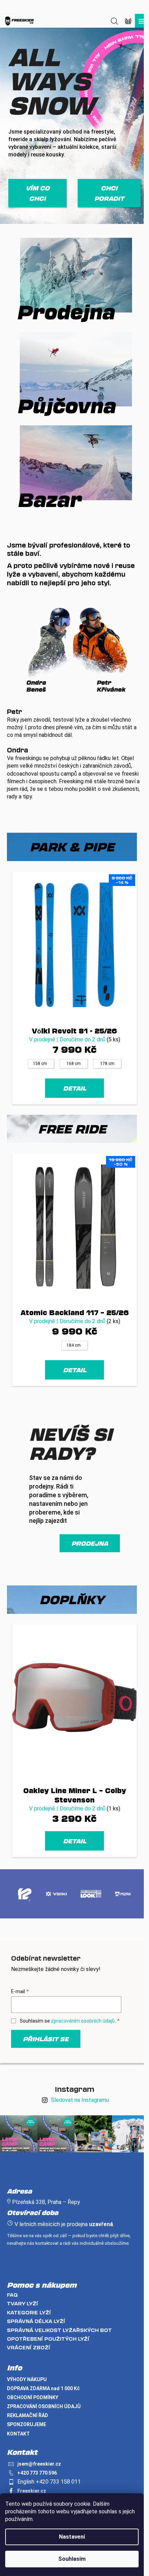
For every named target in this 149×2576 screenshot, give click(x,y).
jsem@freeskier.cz (39, 2464)
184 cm (74, 1345)
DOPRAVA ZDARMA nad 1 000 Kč (43, 2388)
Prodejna (90, 1543)
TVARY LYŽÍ (23, 2303)
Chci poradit (109, 193)
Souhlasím (72, 2559)
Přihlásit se (46, 2039)
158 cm (40, 1064)
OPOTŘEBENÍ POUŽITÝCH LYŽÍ (48, 2339)
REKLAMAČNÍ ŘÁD (28, 2415)
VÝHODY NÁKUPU (27, 2379)
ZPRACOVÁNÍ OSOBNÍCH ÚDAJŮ (44, 2406)
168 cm (74, 1064)
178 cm (107, 1064)
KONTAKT (18, 2434)
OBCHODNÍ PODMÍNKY (33, 2397)
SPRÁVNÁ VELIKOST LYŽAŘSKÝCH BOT (59, 2330)
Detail (75, 1088)
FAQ (12, 2295)
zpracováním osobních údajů (83, 2021)
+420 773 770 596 (37, 2473)
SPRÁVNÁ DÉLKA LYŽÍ (36, 2321)
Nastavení (72, 2537)
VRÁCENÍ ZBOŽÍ (29, 2347)
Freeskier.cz (32, 2491)
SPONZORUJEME (27, 2424)
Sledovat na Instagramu (80, 2100)
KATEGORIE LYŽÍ (29, 2312)
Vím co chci (38, 193)
